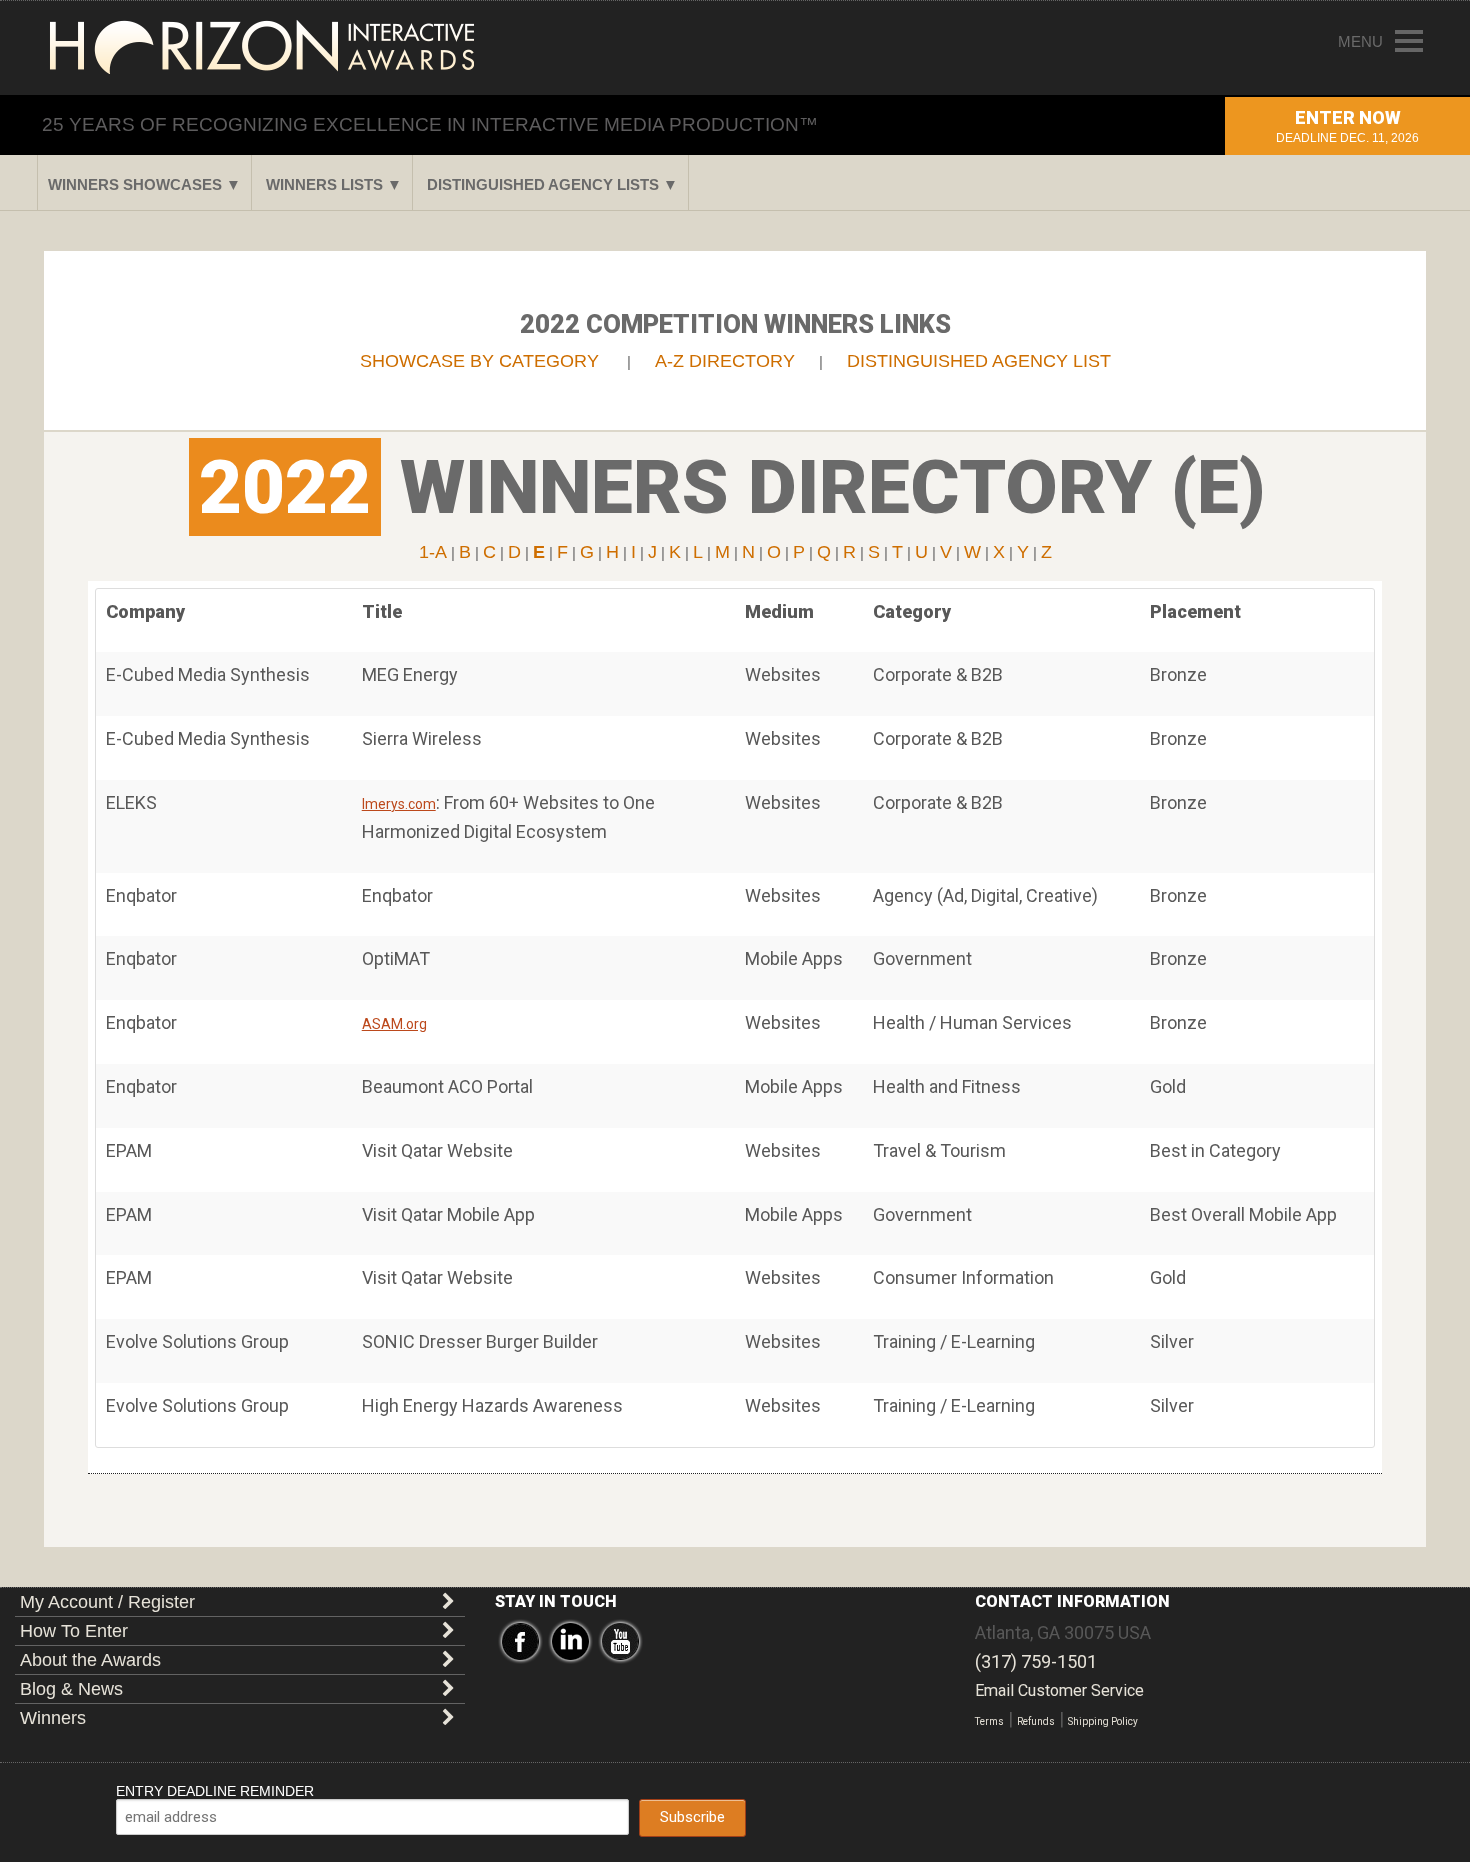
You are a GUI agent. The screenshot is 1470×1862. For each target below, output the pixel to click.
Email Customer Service (1059, 1690)
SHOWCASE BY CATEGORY (479, 361)
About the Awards (90, 1660)
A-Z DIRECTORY (725, 361)
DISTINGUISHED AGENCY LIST (979, 361)
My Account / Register (107, 1602)
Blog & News (71, 1689)
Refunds (1036, 1721)
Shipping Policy (1103, 1721)
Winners (53, 1718)
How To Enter (74, 1631)
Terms (989, 1721)
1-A (433, 552)
